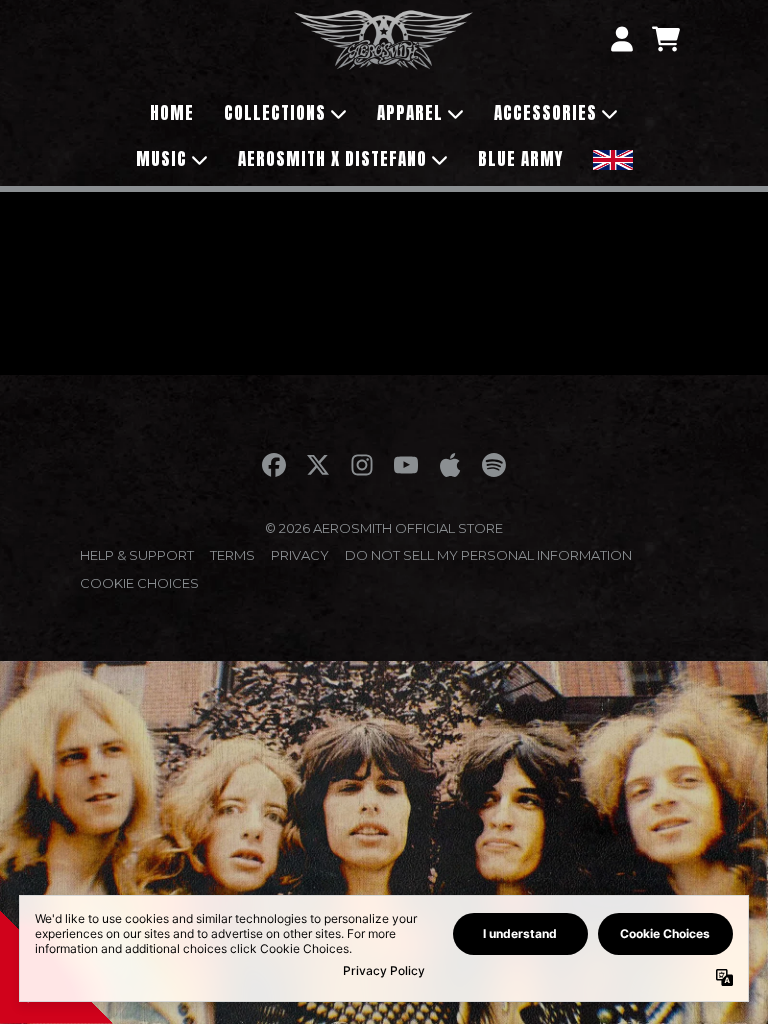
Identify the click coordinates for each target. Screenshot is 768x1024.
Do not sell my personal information (488, 555)
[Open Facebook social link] (274, 465)
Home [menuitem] (172, 113)
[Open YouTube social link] (406, 465)
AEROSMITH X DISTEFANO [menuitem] (332, 159)
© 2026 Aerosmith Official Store (384, 528)
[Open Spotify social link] (494, 465)
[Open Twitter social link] (318, 465)
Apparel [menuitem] (410, 113)
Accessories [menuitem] (545, 113)
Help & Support (137, 555)
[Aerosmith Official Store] (384, 39)
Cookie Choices (139, 583)
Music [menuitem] (161, 159)
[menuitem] (613, 157)
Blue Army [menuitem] (520, 159)
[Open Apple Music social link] (450, 465)
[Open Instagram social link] (362, 465)
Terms (232, 555)
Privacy (300, 555)
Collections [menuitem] (275, 113)
